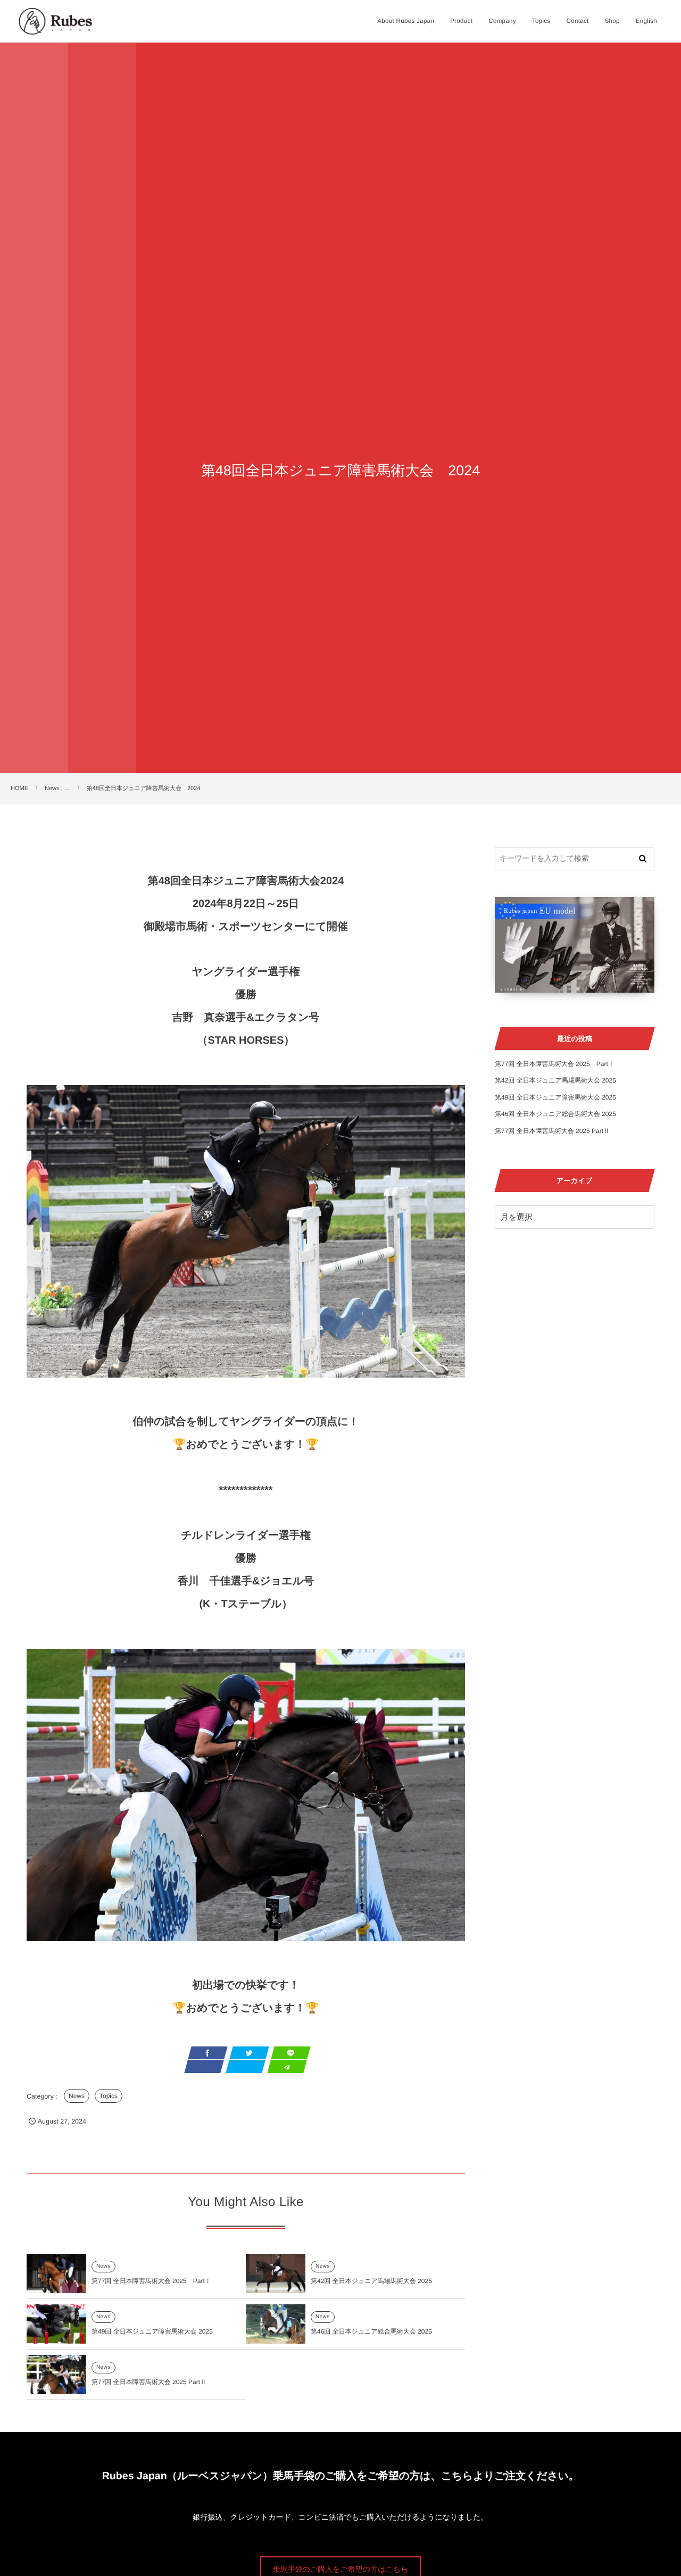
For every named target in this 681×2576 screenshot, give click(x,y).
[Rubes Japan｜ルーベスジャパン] (55, 21)
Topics (109, 2096)
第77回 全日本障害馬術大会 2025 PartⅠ (151, 2281)
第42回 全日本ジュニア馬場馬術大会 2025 (371, 2281)
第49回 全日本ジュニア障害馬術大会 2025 (152, 2331)
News (77, 2096)
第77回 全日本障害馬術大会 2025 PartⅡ (149, 2382)
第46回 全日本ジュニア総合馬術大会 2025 (371, 2331)
